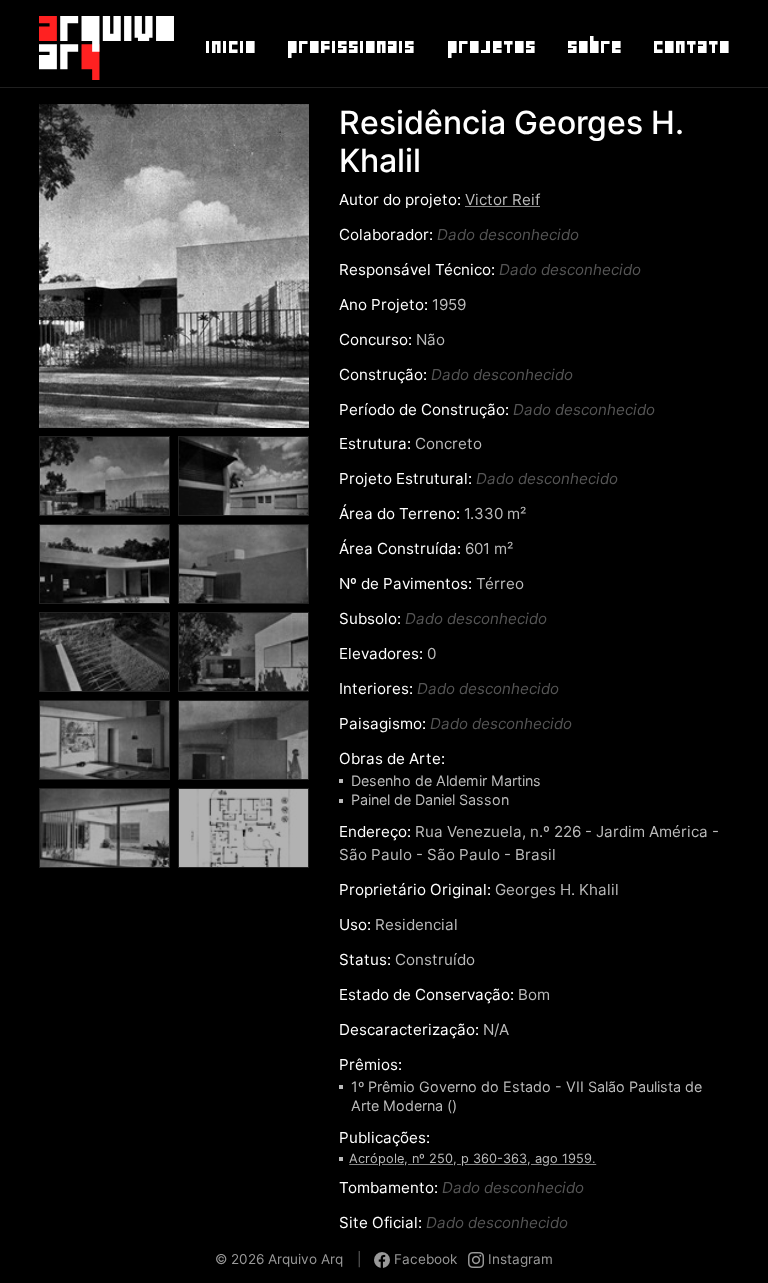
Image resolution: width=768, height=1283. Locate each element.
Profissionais (350, 47)
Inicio (229, 47)
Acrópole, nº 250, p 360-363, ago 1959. (472, 1158)
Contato (690, 47)
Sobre (593, 47)
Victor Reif (502, 199)
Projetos (490, 47)
